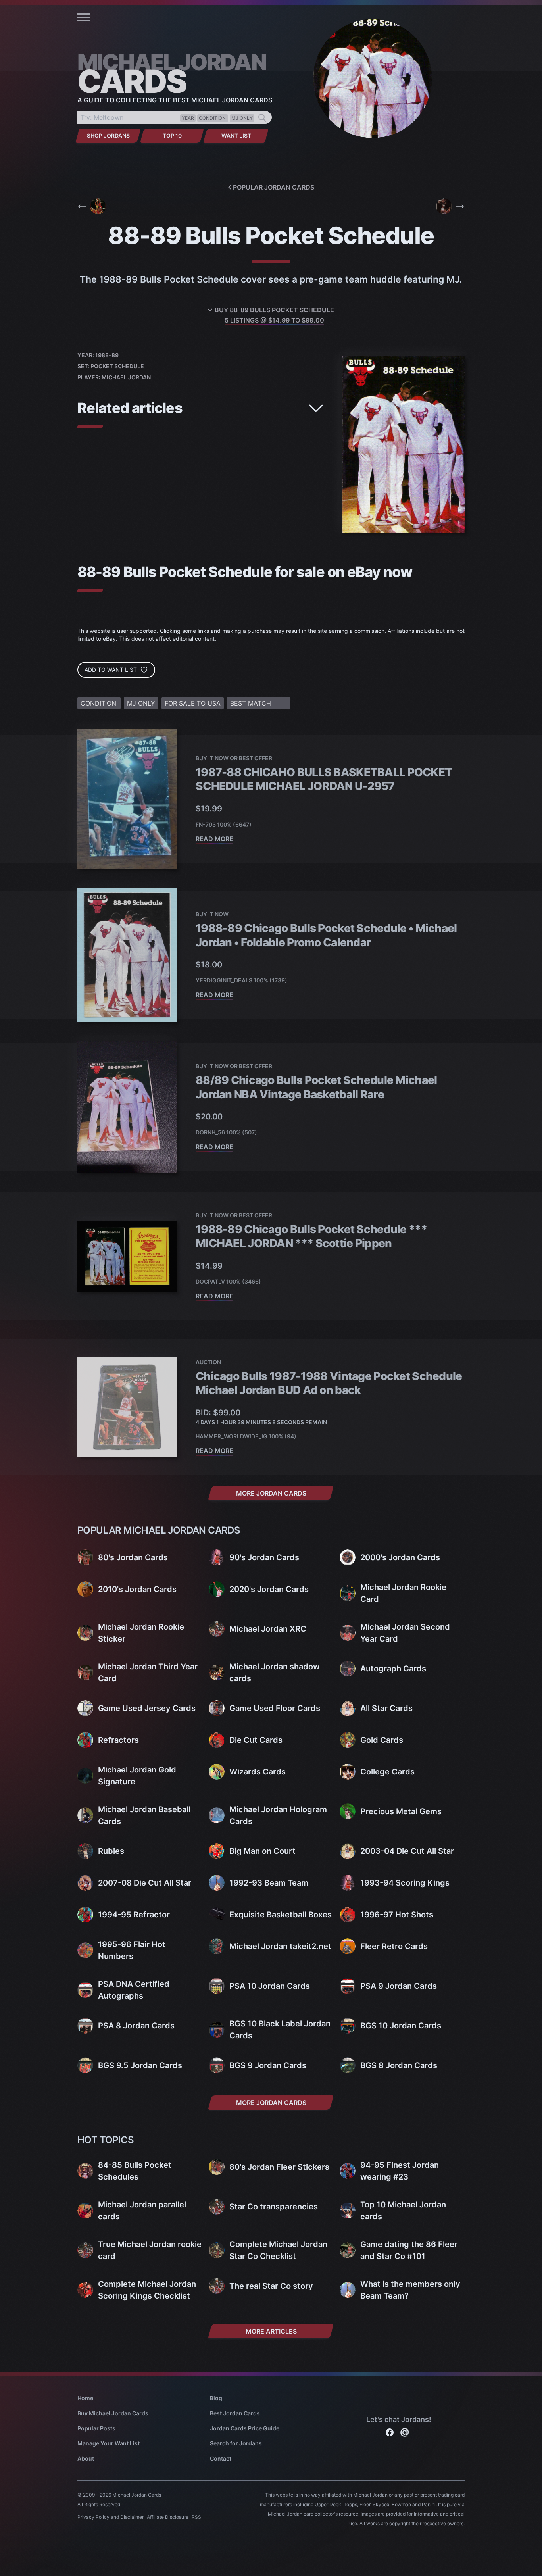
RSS (196, 2517)
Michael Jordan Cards (137, 2495)
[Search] (262, 118)
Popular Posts (96, 2428)
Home (85, 2398)
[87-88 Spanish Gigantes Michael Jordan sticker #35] (92, 206)
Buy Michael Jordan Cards (113, 2413)
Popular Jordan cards (274, 187)
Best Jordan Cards (235, 2413)
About (86, 2458)
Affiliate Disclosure (168, 2517)
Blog (216, 2398)
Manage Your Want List (109, 2443)
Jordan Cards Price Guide (245, 2428)
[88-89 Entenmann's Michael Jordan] (450, 206)
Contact (221, 2458)
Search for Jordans (236, 2443)
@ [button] (405, 2431)
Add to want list (111, 670)
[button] (84, 17)
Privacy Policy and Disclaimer (111, 2517)
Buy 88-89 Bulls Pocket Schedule (274, 315)
